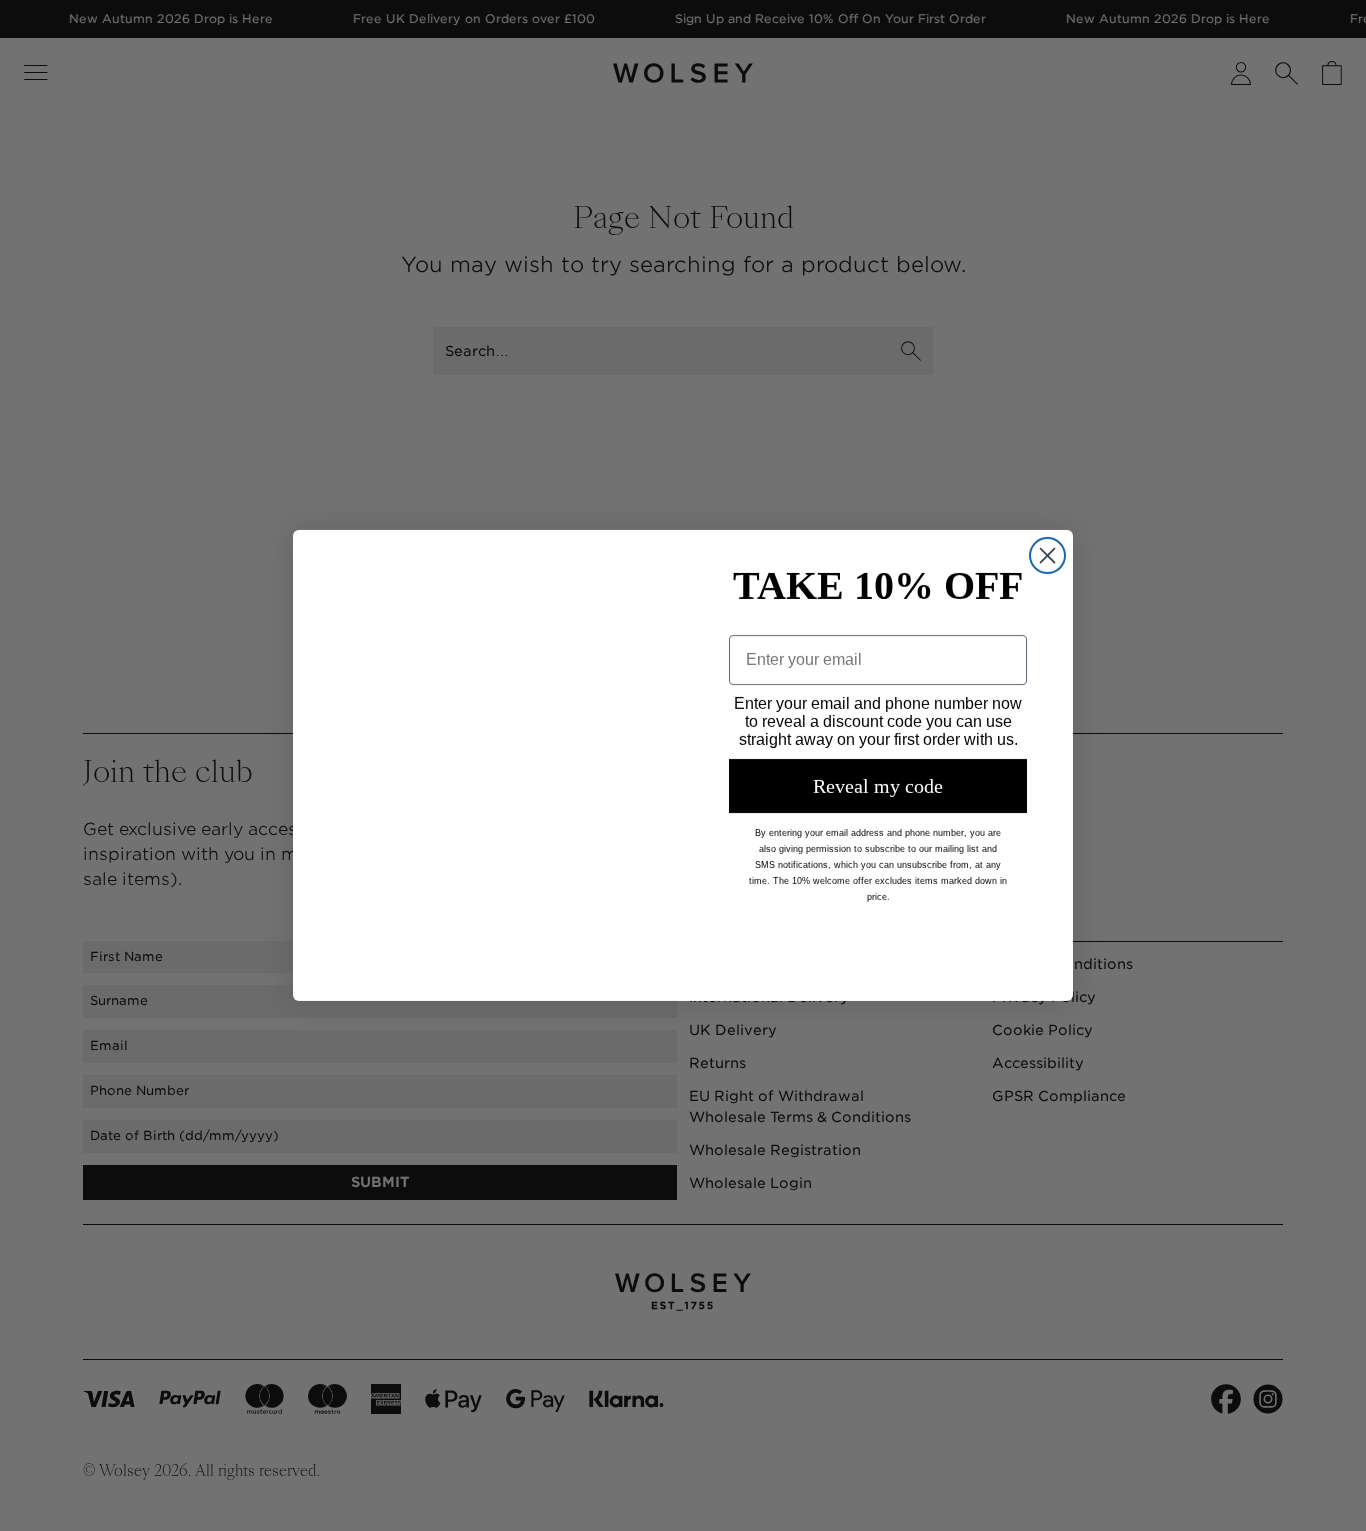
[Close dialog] (1047, 498)
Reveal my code (878, 786)
